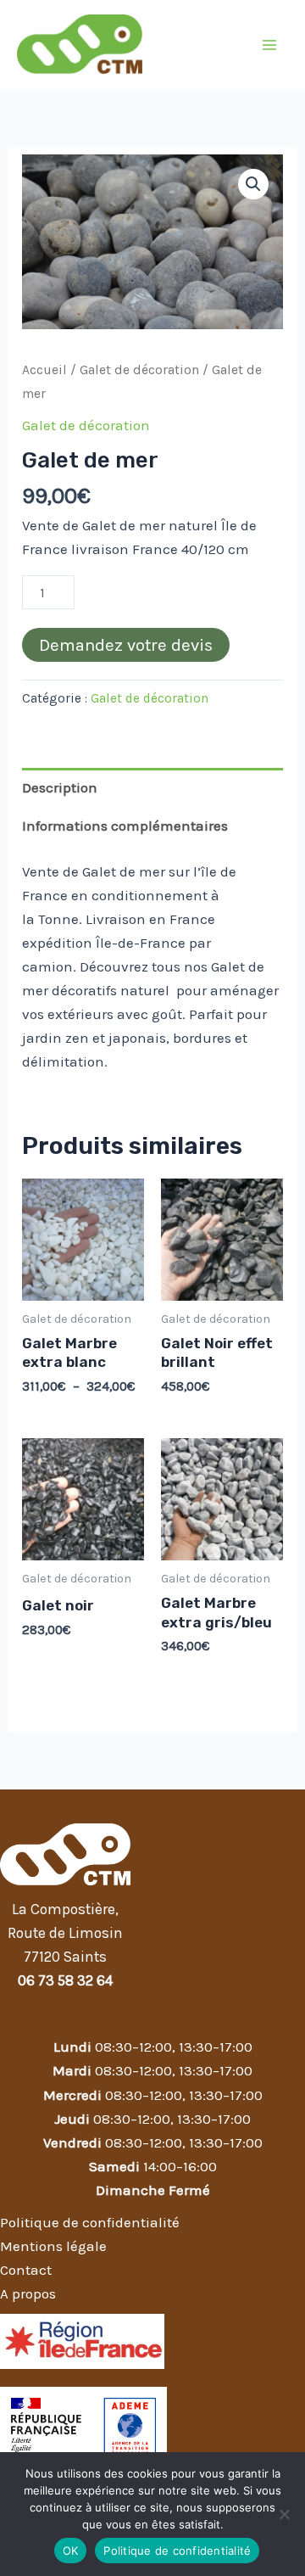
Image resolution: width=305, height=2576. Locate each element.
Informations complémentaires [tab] (125, 826)
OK (71, 2551)
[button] (253, 184)
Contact (26, 2270)
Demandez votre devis (126, 645)
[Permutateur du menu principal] (269, 45)
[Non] (284, 2514)
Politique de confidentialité (177, 2551)
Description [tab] (60, 787)
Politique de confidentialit (86, 2222)
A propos (28, 2293)
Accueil (44, 370)
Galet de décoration (139, 370)
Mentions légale (53, 2246)
